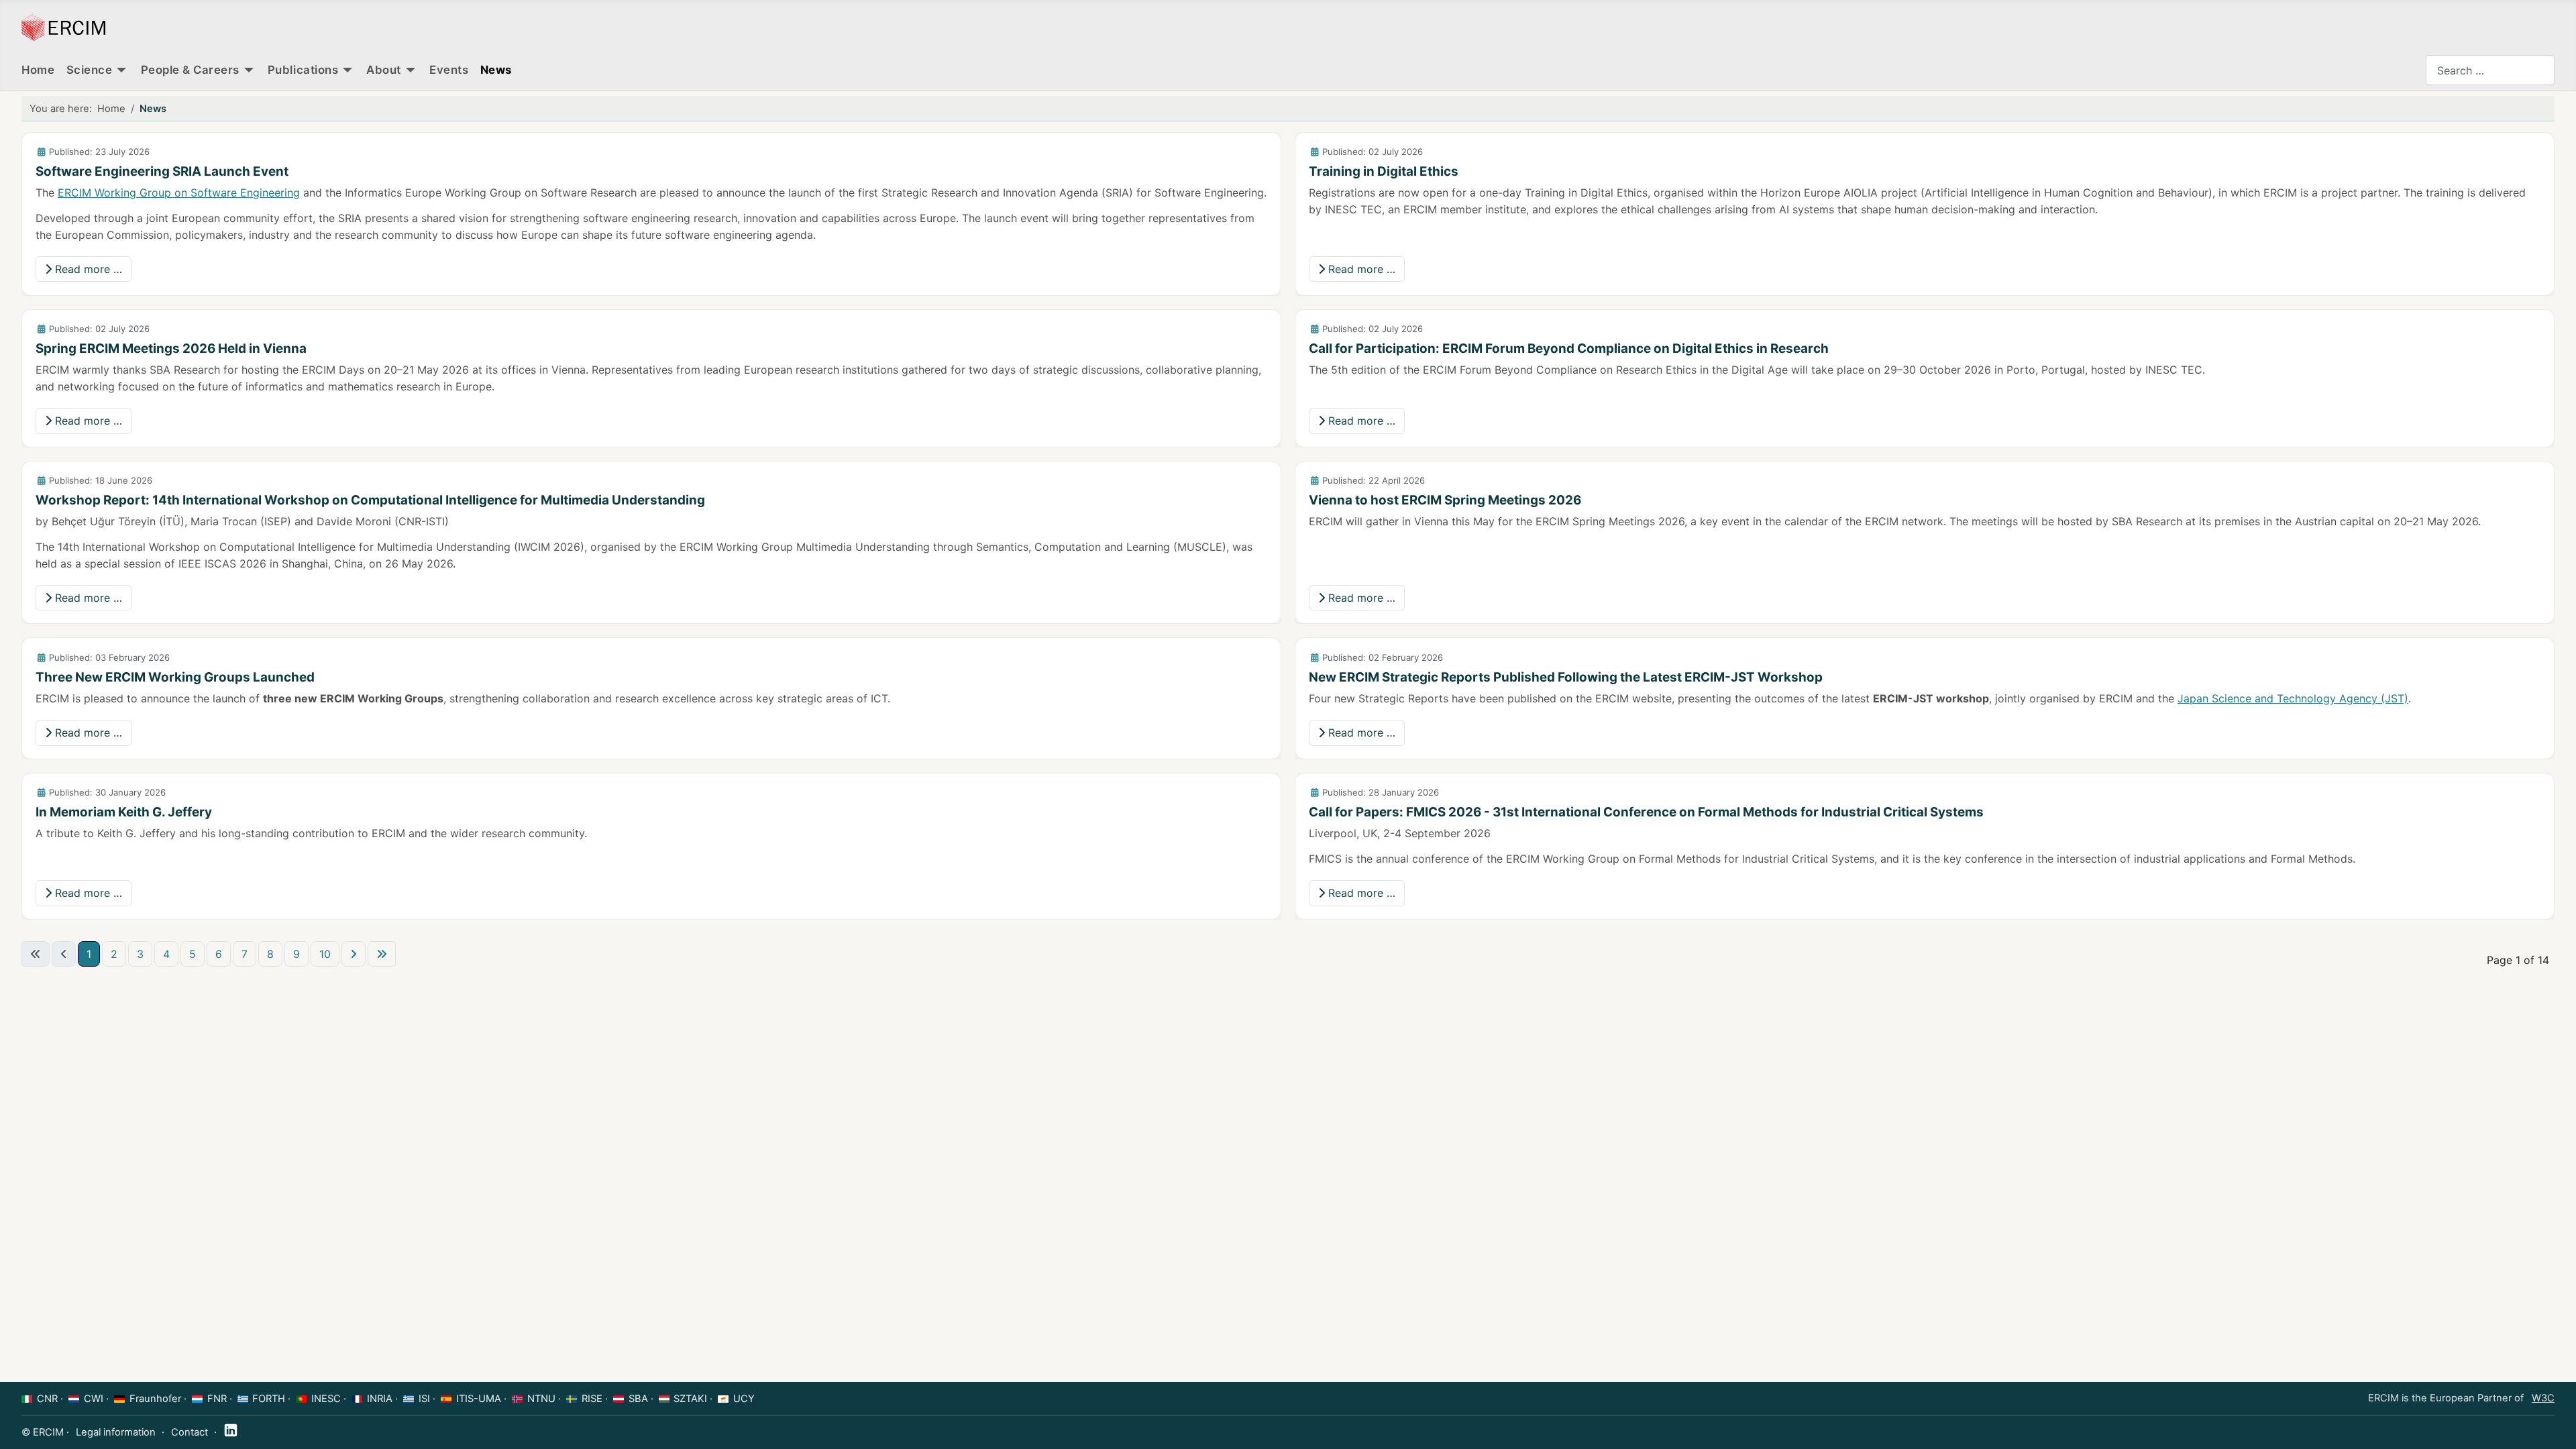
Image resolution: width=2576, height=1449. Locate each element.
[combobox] (2490, 70)
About (384, 70)
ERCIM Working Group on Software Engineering (179, 193)
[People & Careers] (249, 70)
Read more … (87, 269)
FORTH (269, 1399)
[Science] (121, 70)
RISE (592, 1399)
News (496, 70)
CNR (47, 1399)
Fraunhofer (155, 1399)
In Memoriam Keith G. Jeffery (124, 812)
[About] (411, 70)
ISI (424, 1399)
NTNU (541, 1399)
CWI (94, 1399)
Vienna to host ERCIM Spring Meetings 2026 (1445, 500)
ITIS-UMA (479, 1399)
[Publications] (347, 70)
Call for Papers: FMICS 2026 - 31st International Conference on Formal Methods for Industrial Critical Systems (1646, 812)
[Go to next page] (354, 954)
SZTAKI (690, 1399)
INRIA (380, 1399)
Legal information (116, 1432)
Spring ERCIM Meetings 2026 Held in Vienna (171, 348)
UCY (744, 1399)
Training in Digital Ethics (1384, 171)
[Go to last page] (382, 954)
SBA (638, 1399)
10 (325, 954)
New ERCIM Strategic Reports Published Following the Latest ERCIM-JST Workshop (1566, 677)
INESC (326, 1399)
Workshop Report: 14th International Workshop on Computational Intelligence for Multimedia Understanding (370, 500)
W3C (2543, 1398)
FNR (217, 1399)
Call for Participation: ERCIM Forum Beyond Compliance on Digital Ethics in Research (1569, 348)
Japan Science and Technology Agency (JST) (2293, 698)
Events (449, 70)
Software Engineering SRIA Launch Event (162, 171)
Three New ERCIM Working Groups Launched (175, 677)
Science (90, 70)
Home (38, 70)
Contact (190, 1432)
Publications (303, 70)
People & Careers (190, 70)
